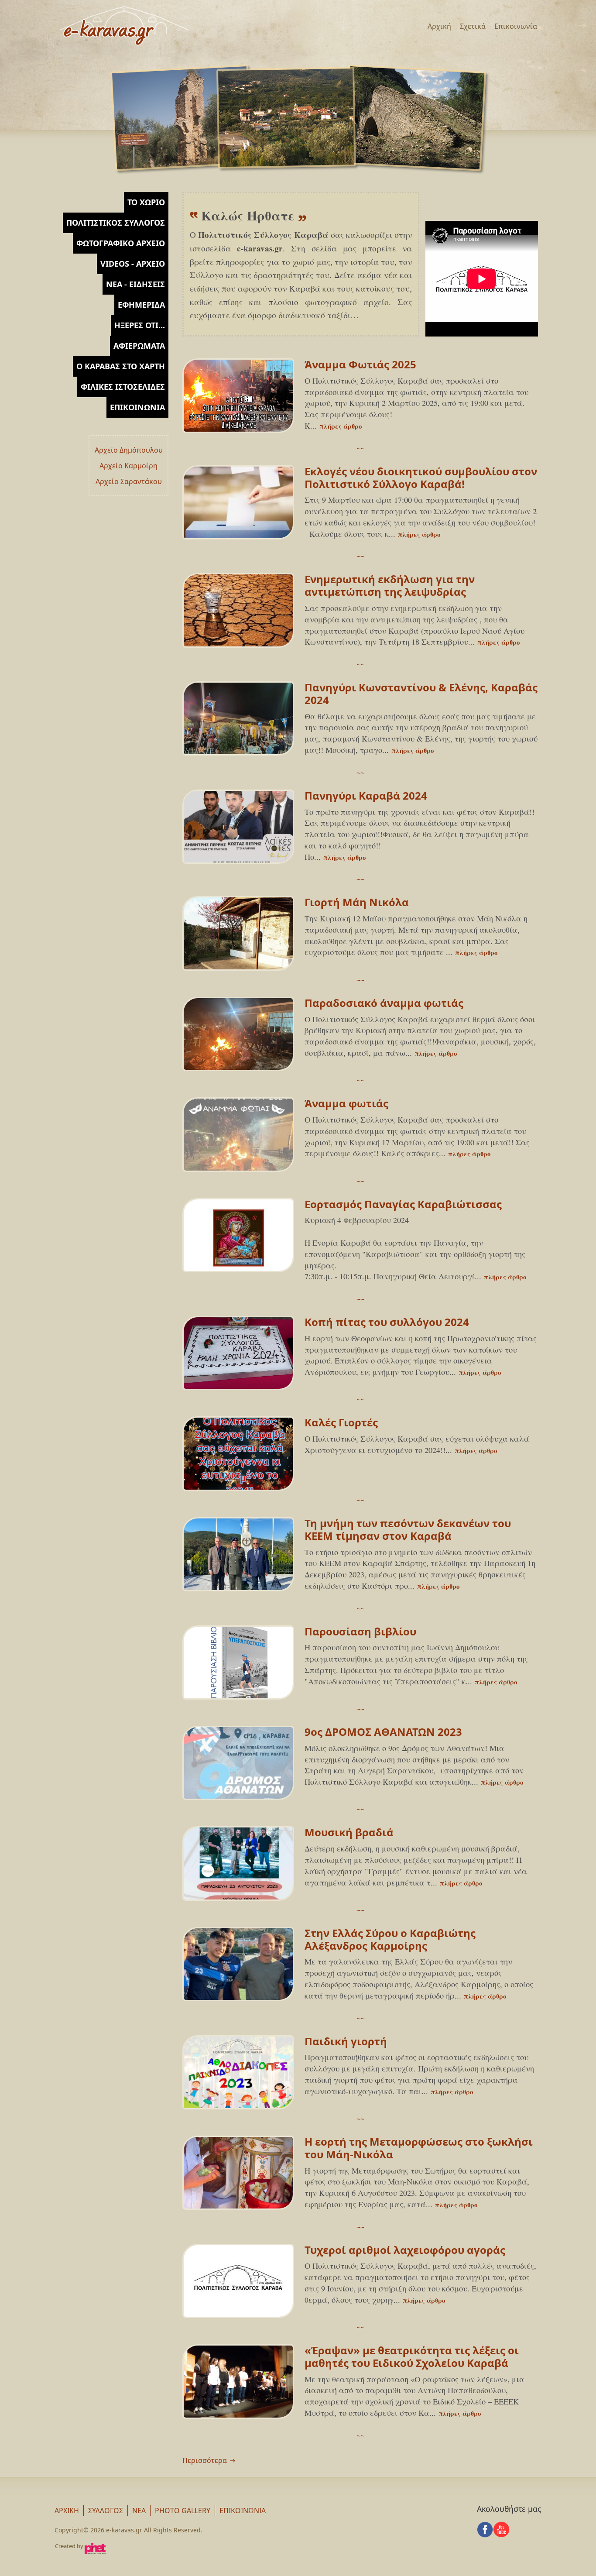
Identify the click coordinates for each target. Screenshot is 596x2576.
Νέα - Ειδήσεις (135, 284)
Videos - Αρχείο (133, 264)
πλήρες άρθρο (341, 426)
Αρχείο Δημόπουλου (129, 450)
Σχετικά (473, 26)
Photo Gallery (183, 2511)
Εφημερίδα (141, 305)
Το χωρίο (146, 202)
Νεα (139, 2511)
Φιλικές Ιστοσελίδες (123, 387)
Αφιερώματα (139, 346)
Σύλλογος (106, 2511)
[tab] (111, 202)
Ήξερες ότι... (140, 325)
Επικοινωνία (516, 26)
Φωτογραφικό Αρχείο (121, 243)
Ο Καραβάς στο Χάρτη (121, 366)
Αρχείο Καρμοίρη (128, 466)
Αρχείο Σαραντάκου (129, 481)
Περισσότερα (205, 2460)
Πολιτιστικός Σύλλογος (116, 223)
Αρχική (439, 26)
